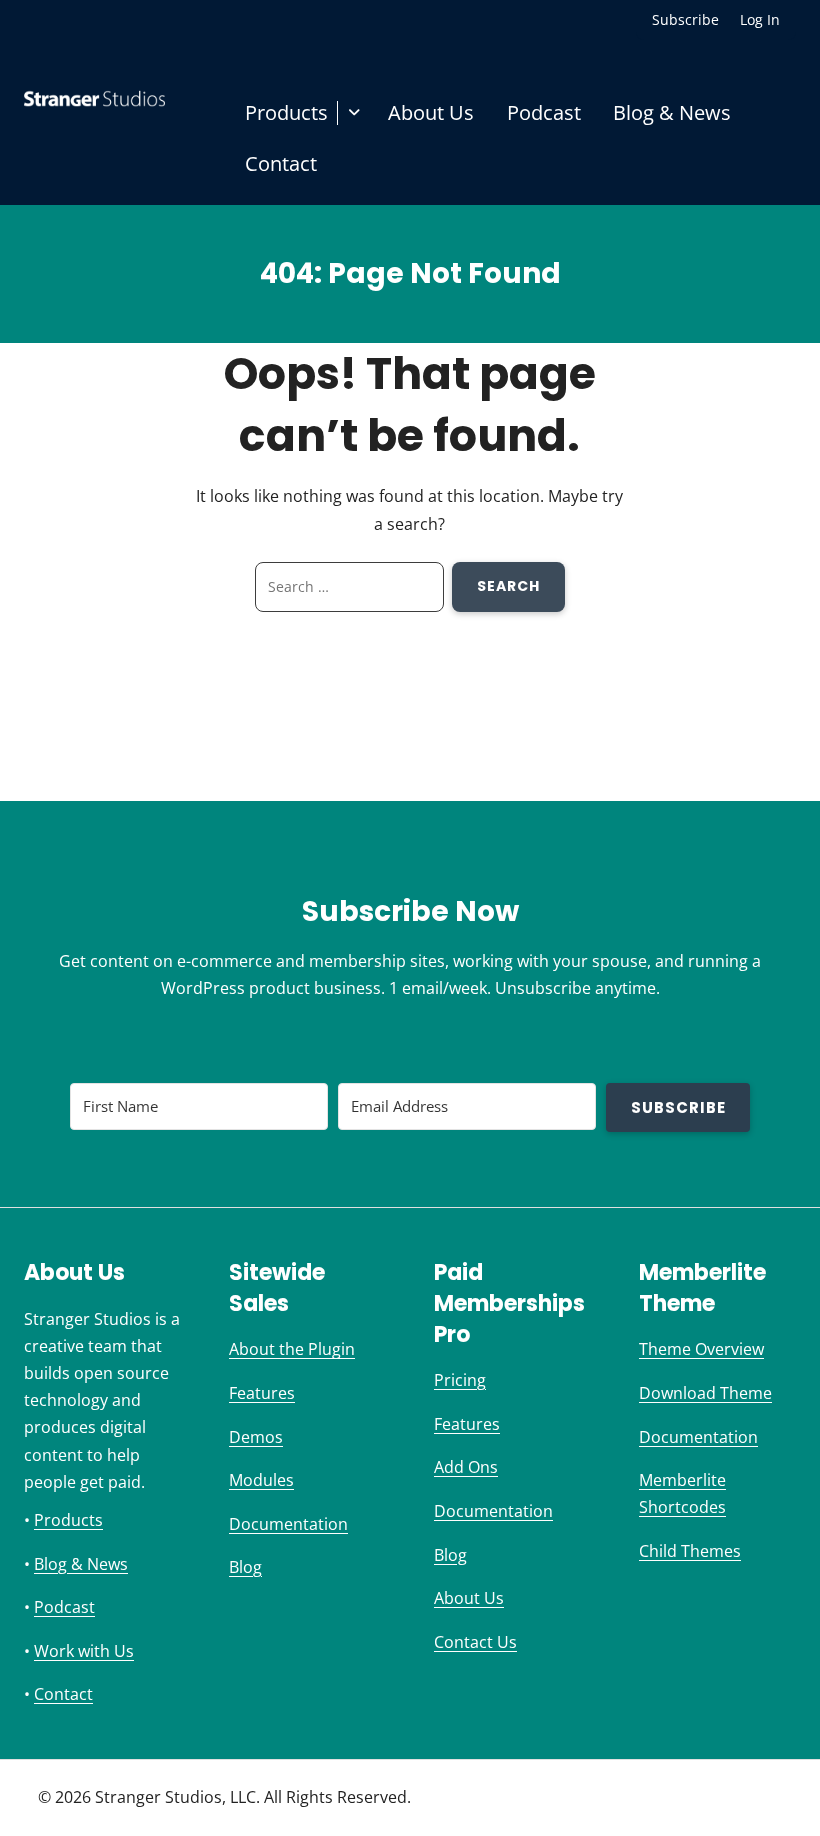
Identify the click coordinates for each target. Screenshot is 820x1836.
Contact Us (475, 1642)
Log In (760, 19)
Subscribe (685, 19)
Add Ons (466, 1467)
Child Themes (690, 1551)
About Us (431, 112)
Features (262, 1393)
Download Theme (705, 1393)
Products (286, 112)
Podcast (544, 112)
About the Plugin (292, 1349)
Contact (281, 163)
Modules (261, 1480)
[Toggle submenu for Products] (354, 113)
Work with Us (84, 1651)
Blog (245, 1567)
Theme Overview (701, 1349)
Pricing (460, 1380)
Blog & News (672, 112)
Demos (256, 1437)
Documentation (288, 1524)
